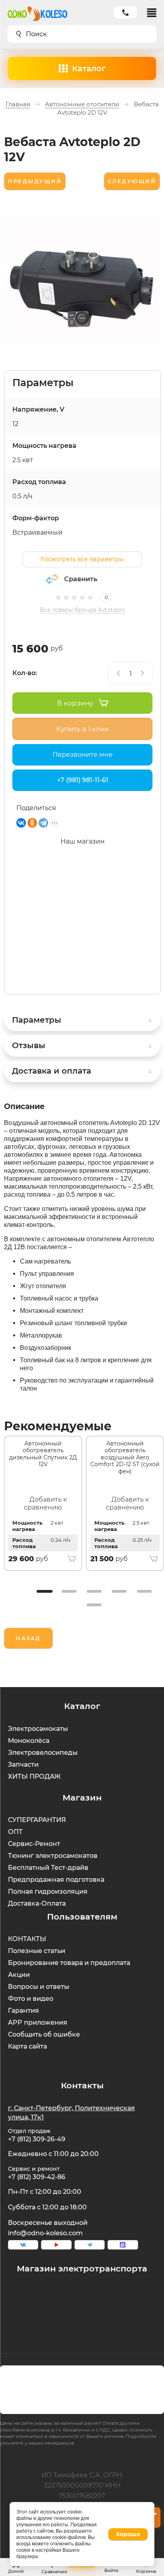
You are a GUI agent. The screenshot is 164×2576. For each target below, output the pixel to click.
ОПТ (15, 1832)
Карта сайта (27, 2046)
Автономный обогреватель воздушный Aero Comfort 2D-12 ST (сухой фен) (125, 1457)
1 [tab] (44, 1591)
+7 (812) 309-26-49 (37, 2139)
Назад (28, 1638)
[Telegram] (43, 823)
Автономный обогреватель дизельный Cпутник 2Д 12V (43, 1454)
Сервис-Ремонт (34, 1844)
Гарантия (23, 2011)
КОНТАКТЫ (27, 1939)
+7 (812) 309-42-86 (37, 2177)
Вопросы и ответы (39, 1987)
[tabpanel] (43, 1504)
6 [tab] (94, 1605)
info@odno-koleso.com (45, 2233)
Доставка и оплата (52, 1071)
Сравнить (81, 579)
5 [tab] (144, 1591)
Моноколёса (29, 1741)
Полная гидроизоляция (48, 1891)
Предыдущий (35, 181)
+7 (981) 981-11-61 (83, 780)
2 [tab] (69, 1591)
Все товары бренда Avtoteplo (82, 610)
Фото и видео (31, 1999)
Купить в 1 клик (83, 729)
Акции (19, 1975)
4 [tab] (119, 1591)
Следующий (132, 181)
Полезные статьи (37, 1951)
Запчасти (23, 1765)
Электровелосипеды (43, 1753)
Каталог (89, 68)
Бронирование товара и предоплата (69, 1963)
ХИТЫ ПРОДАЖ (34, 1776)
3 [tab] (94, 1591)
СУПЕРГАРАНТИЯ (37, 1820)
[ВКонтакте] (21, 823)
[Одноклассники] (32, 823)
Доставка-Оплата (37, 1903)
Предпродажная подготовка (56, 1880)
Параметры (37, 1020)
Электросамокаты (38, 1729)
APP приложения (38, 2022)
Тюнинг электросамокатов (53, 1856)
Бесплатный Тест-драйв (48, 1868)
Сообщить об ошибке (44, 2034)
